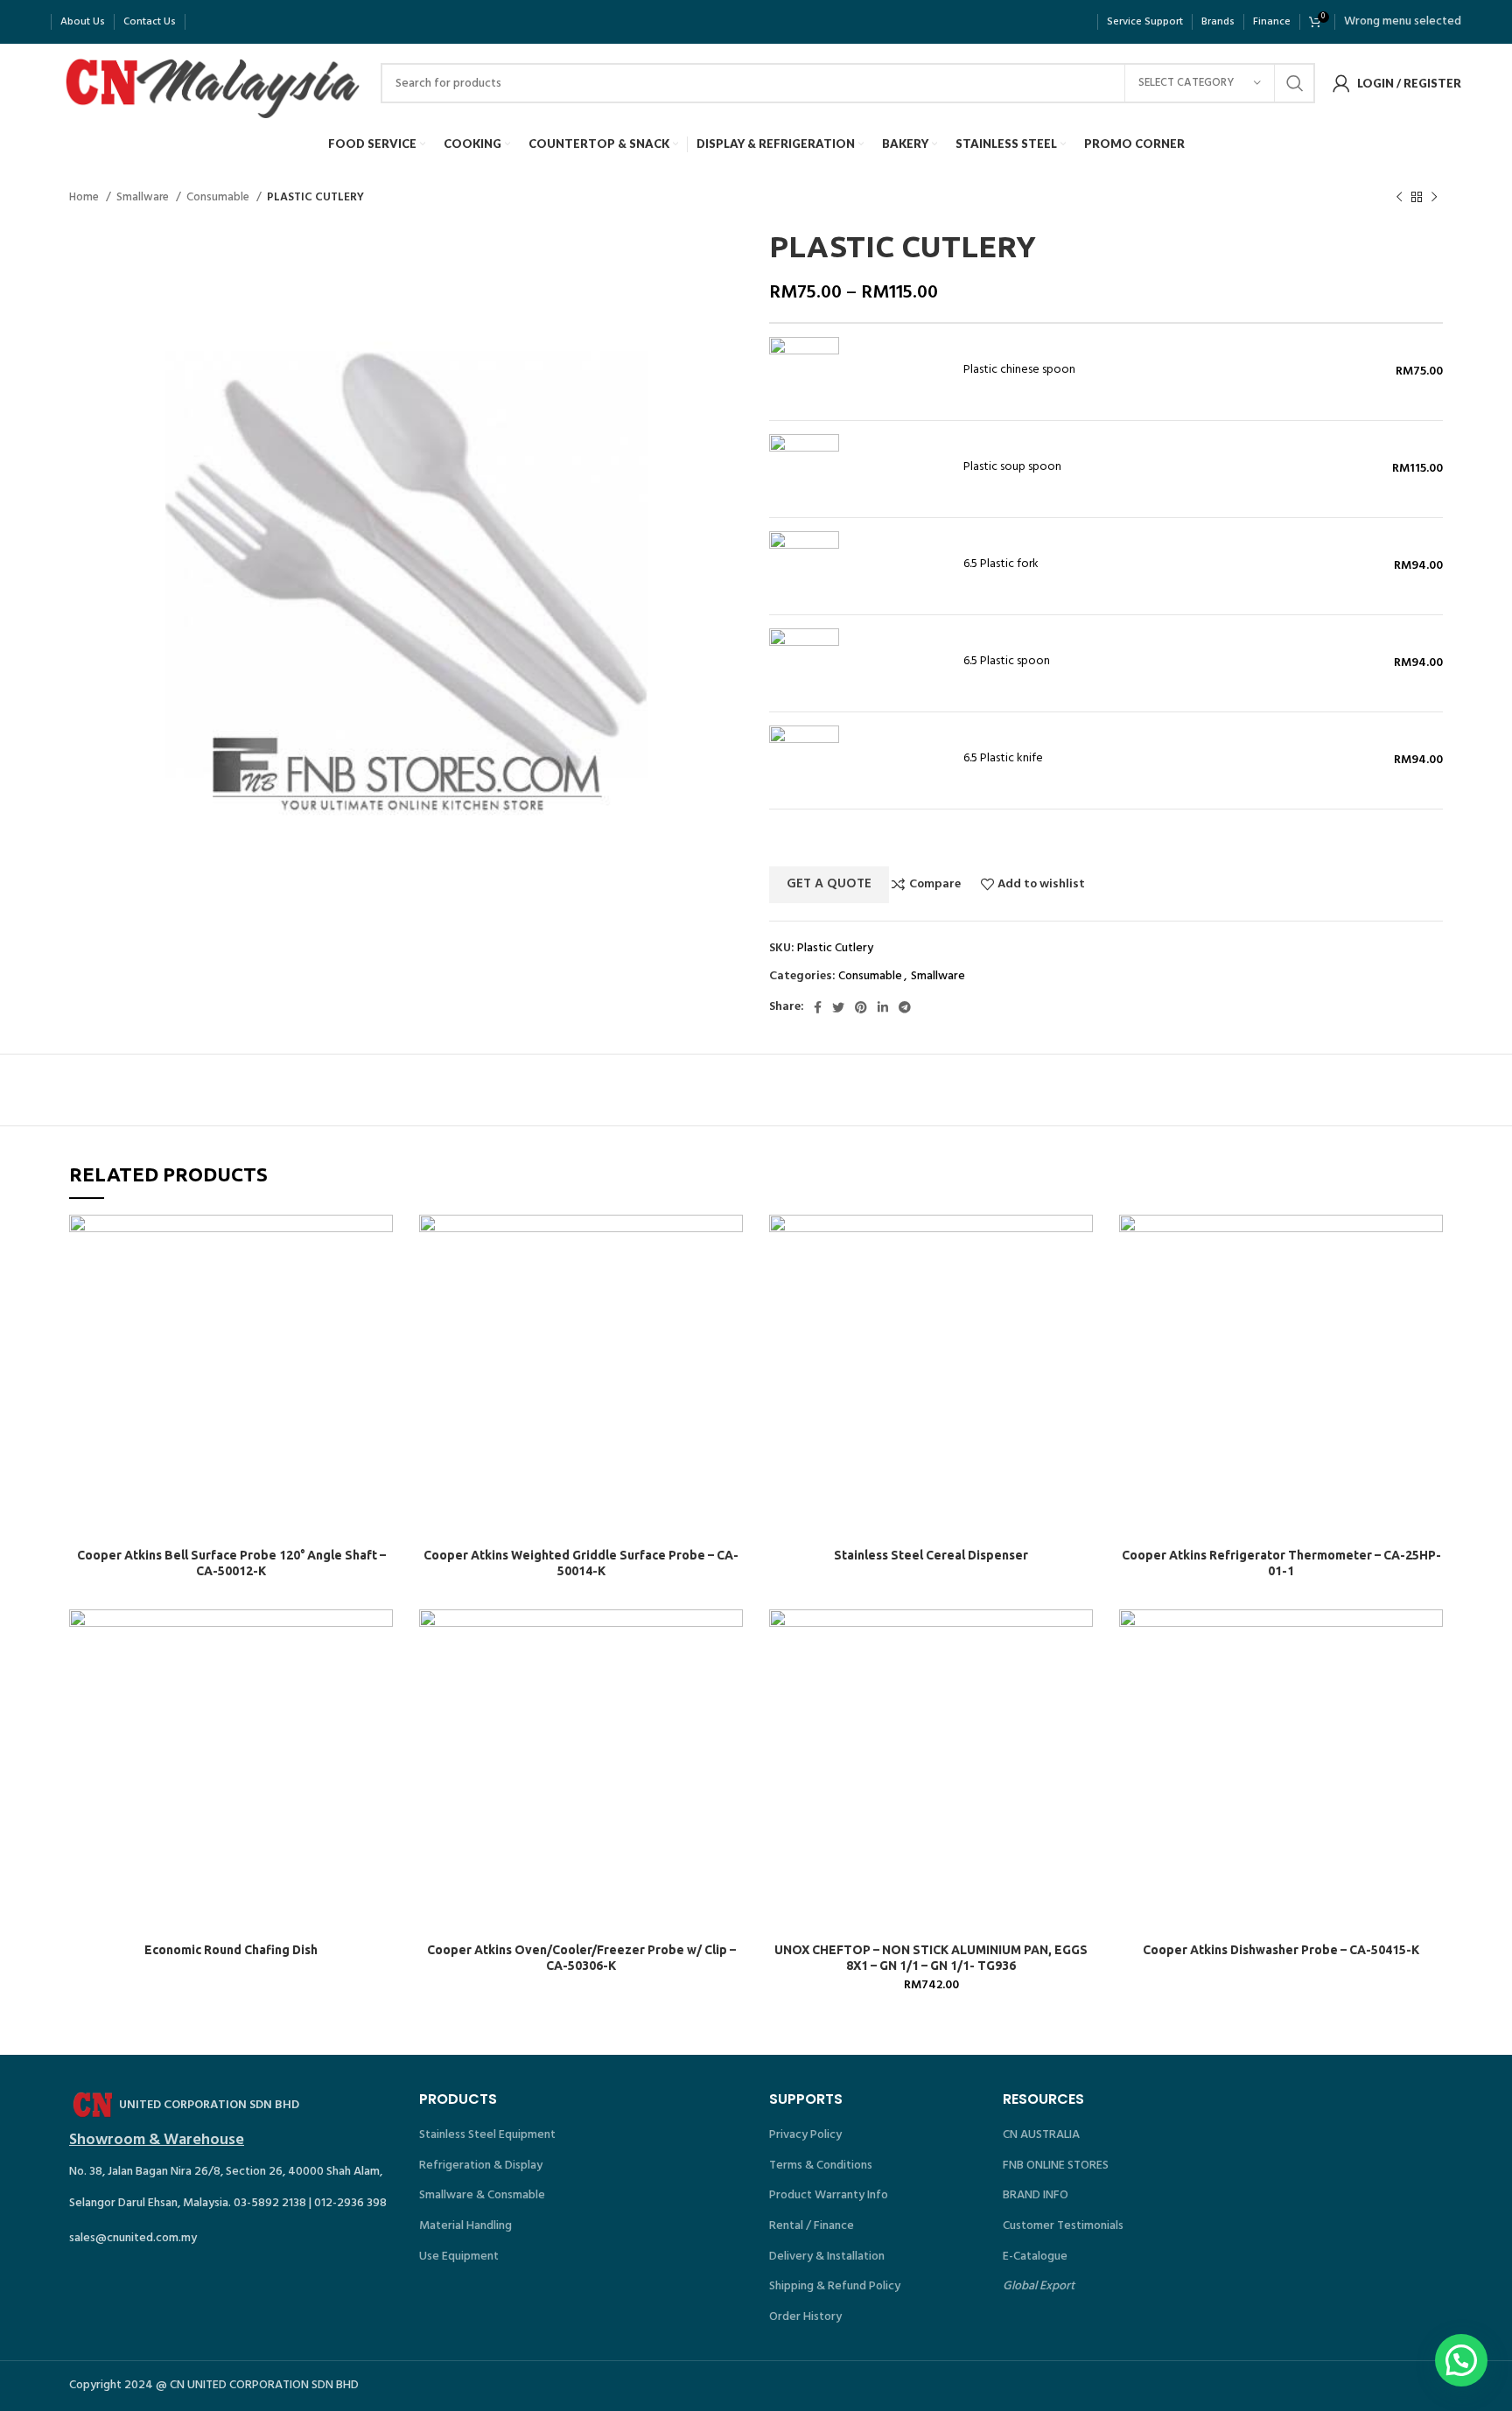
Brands (1218, 22)
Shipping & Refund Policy (835, 2286)
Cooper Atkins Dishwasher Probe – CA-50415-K (1281, 1950)
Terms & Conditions (821, 2166)
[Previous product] (1399, 198)
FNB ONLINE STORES (1056, 2166)
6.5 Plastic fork (1001, 564)
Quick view (380, 1283)
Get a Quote (829, 884)
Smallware (144, 197)
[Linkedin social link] (883, 1007)
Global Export (1039, 2286)
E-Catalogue (1035, 2257)
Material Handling (465, 2226)
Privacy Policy (805, 2135)
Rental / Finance (812, 2226)
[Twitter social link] (838, 1007)
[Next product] (1434, 198)
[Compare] (380, 1243)
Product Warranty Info (829, 2195)
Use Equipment (459, 2257)
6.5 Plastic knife (1003, 759)
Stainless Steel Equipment (487, 2135)
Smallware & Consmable (482, 2195)
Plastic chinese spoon (1019, 370)
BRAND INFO (1036, 2195)
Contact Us (150, 22)
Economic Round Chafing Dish (231, 1950)
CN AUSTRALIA (1041, 2135)
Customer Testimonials (1063, 2226)
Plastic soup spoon (1012, 467)
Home (85, 197)
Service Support (1145, 22)
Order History (805, 2317)
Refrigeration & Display (481, 2166)
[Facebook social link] (818, 1007)
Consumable (219, 197)
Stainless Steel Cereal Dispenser (931, 1555)
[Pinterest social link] (861, 1007)
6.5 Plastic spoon (1007, 662)
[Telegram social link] (905, 1007)
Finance (1272, 22)
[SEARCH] (1295, 83)
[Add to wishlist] (380, 1322)
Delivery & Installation (827, 2257)
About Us (83, 22)
